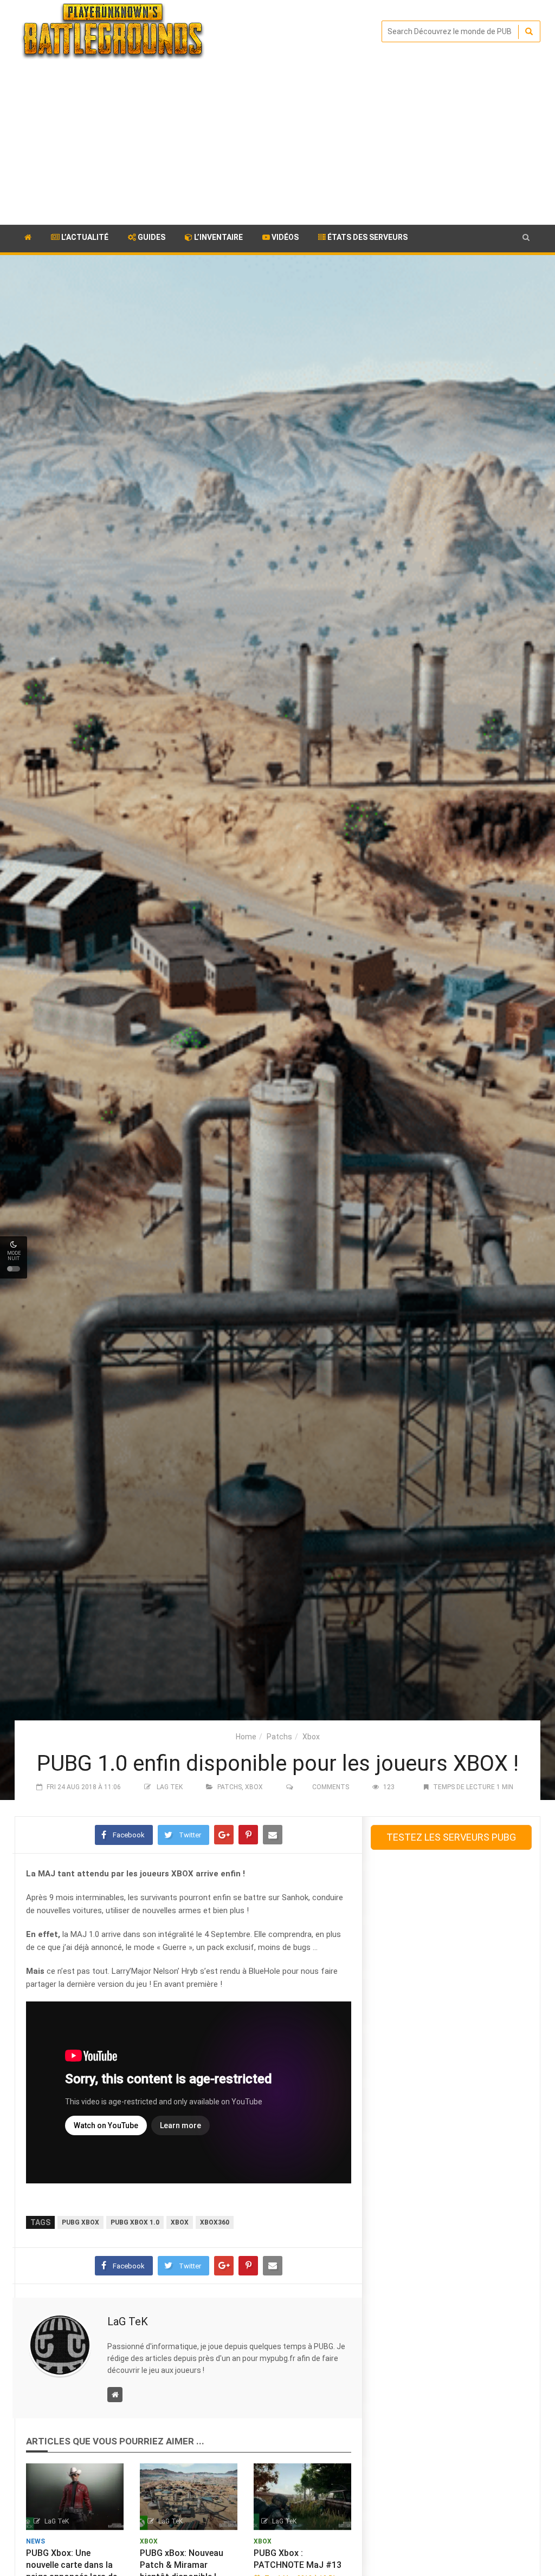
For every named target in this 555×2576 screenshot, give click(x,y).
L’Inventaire (218, 237)
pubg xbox (80, 2222)
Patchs (279, 1737)
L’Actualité (84, 237)
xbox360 (215, 2222)
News (36, 2541)
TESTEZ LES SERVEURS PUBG (451, 1837)
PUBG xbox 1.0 (135, 2222)
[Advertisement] (277, 144)
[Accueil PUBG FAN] (28, 239)
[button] (526, 237)
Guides (151, 237)
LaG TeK (170, 1787)
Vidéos (284, 237)
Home (246, 1737)
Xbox (311, 1737)
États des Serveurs (367, 237)
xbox (180, 2222)
